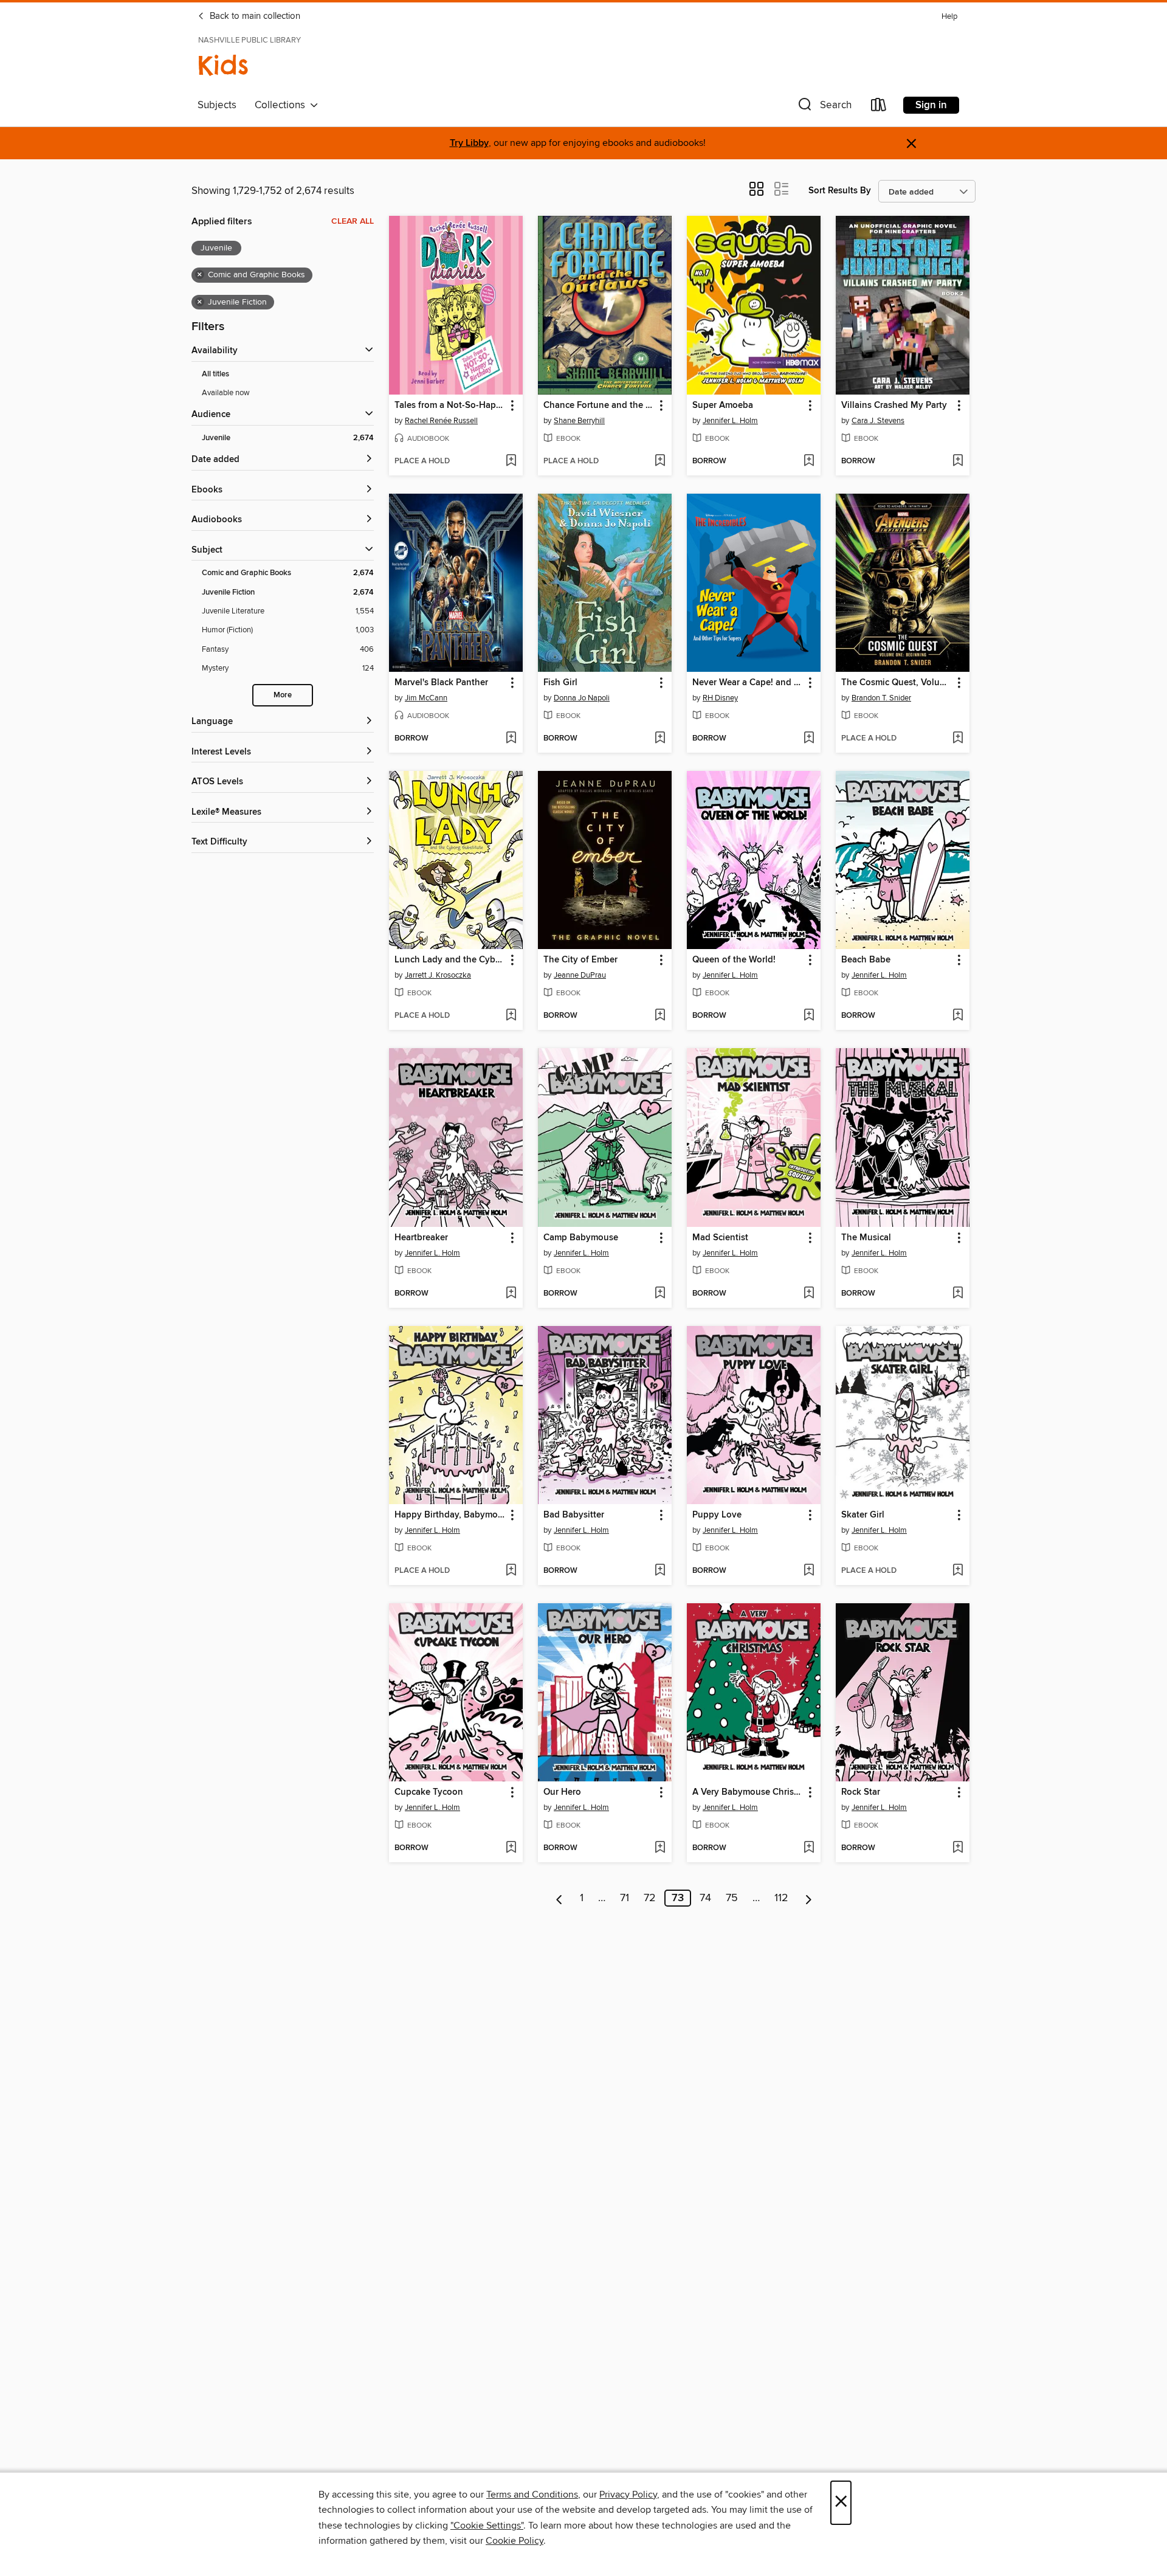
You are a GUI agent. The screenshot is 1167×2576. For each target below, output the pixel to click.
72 (650, 1898)
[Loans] (879, 107)
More (283, 695)
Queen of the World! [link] (734, 960)
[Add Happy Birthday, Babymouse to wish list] (511, 1571)
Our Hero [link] (562, 1792)
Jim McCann (426, 698)
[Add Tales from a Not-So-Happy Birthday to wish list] (511, 461)
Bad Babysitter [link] (574, 1515)
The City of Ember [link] (580, 960)
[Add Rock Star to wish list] (958, 1848)
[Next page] (809, 1898)
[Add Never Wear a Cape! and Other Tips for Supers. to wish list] (809, 739)
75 (732, 1898)
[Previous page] (559, 1898)
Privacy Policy (628, 2495)
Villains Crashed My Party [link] (894, 406)
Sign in (931, 105)
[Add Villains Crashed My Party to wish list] (958, 461)
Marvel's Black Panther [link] (441, 683)
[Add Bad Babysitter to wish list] (660, 1571)
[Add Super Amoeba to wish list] (809, 461)
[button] (824, 107)
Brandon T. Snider (881, 698)
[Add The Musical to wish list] (958, 1294)
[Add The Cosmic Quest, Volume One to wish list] (958, 739)
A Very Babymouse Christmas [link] (748, 1792)
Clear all (353, 221)
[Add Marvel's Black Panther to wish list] (511, 739)
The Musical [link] (866, 1238)
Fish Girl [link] (560, 683)
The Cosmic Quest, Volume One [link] (897, 683)
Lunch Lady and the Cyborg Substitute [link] (450, 960)
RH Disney (720, 698)
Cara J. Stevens (878, 421)
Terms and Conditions (532, 2495)
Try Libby (469, 143)
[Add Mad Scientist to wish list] (809, 1294)
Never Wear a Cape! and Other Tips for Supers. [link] (748, 683)
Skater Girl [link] (863, 1515)
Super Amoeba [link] (723, 406)
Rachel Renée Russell (441, 421)
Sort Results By (840, 191)
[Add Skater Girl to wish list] (958, 1571)
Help (949, 17)
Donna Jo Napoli (582, 698)
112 (781, 1898)
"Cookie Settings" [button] (487, 2526)
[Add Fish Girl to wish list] (660, 739)
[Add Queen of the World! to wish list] (809, 1016)
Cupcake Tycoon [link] (429, 1792)
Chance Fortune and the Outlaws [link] (599, 406)
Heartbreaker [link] (421, 1238)
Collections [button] (282, 105)
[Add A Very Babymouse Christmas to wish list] (809, 1848)
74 (705, 1898)
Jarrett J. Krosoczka (438, 975)
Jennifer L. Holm (730, 421)
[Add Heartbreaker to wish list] (511, 1294)
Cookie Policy (515, 2541)
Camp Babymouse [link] (581, 1238)
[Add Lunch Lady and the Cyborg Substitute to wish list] (511, 1016)
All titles (215, 374)
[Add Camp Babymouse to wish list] (660, 1294)
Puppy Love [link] (717, 1515)
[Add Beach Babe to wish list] (958, 1016)
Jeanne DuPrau (580, 975)
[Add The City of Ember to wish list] (660, 1016)
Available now (226, 393)
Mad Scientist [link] (720, 1238)
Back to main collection (254, 16)
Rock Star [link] (861, 1792)
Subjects (217, 105)
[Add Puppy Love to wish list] (809, 1571)
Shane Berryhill (579, 421)
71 (625, 1898)
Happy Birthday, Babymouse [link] (450, 1515)
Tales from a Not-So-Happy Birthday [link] (450, 406)
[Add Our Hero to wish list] (660, 1848)
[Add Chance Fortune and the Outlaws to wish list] (660, 461)
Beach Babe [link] (866, 960)
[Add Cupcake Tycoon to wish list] (511, 1848)
